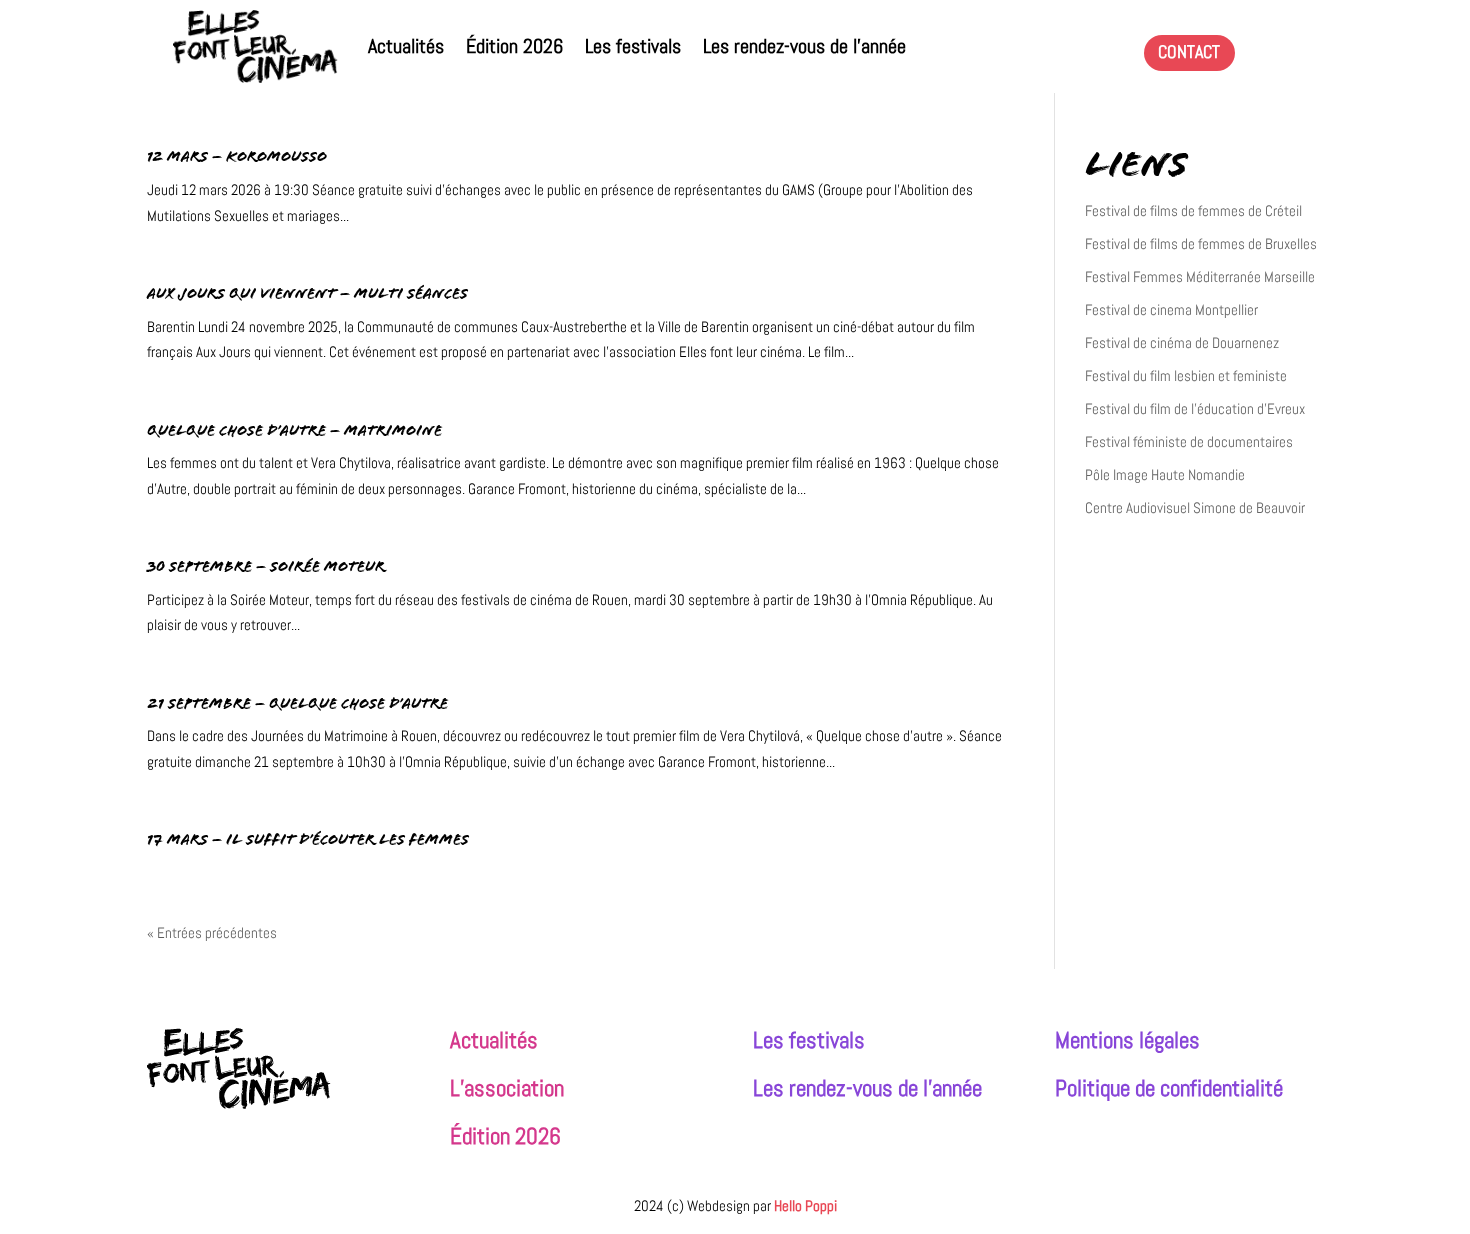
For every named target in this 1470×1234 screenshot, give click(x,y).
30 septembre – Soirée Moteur (266, 568)
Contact (1189, 51)
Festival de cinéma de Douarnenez (1182, 342)
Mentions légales (1127, 1040)
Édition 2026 (514, 46)
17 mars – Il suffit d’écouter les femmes (308, 841)
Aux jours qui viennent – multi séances (307, 295)
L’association (507, 1088)
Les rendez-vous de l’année (804, 46)
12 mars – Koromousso (237, 158)
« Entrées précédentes (212, 932)
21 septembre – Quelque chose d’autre (297, 705)
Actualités (406, 46)
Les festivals (633, 46)
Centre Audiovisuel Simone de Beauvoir (1195, 507)
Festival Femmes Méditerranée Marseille (1200, 276)
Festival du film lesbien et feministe (1186, 375)
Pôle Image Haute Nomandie (1165, 474)
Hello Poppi (805, 1205)
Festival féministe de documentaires (1189, 441)
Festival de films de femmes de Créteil (1193, 210)
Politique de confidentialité (1169, 1088)
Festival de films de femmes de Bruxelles (1201, 243)
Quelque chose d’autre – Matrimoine (294, 432)
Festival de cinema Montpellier (1171, 309)
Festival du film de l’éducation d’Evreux (1195, 408)
